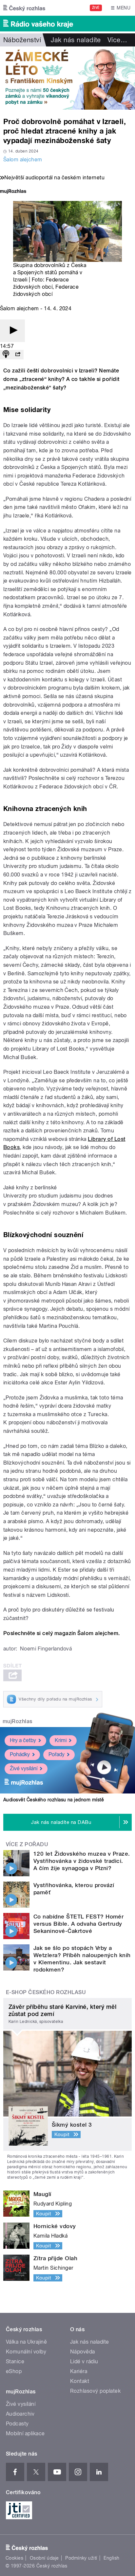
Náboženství (22, 40)
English (111, 2558)
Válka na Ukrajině (26, 2342)
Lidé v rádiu (84, 2361)
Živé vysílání (24, 1768)
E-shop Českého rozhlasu (46, 1992)
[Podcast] (6, 355)
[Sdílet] (18, 355)
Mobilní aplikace (25, 2433)
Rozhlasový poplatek (95, 2391)
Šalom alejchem (23, 160)
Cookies (14, 2558)
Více (117, 40)
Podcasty (17, 2424)
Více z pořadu (27, 1844)
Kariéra (79, 2371)
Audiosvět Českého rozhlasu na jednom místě (54, 1800)
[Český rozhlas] (24, 8)
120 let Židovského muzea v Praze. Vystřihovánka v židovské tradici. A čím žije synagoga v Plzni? (82, 1861)
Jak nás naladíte (76, 40)
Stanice (15, 2361)
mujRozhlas (18, 1721)
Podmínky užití (81, 2558)
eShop (14, 2371)
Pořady (57, 1754)
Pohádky (20, 1754)
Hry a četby (23, 1740)
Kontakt (80, 2381)
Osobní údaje (44, 2558)
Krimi (61, 1740)
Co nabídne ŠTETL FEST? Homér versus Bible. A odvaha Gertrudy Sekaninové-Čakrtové (78, 1924)
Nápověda (83, 2352)
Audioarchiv (20, 2414)
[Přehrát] (12, 331)
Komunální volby (26, 2352)
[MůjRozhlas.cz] (13, 192)
